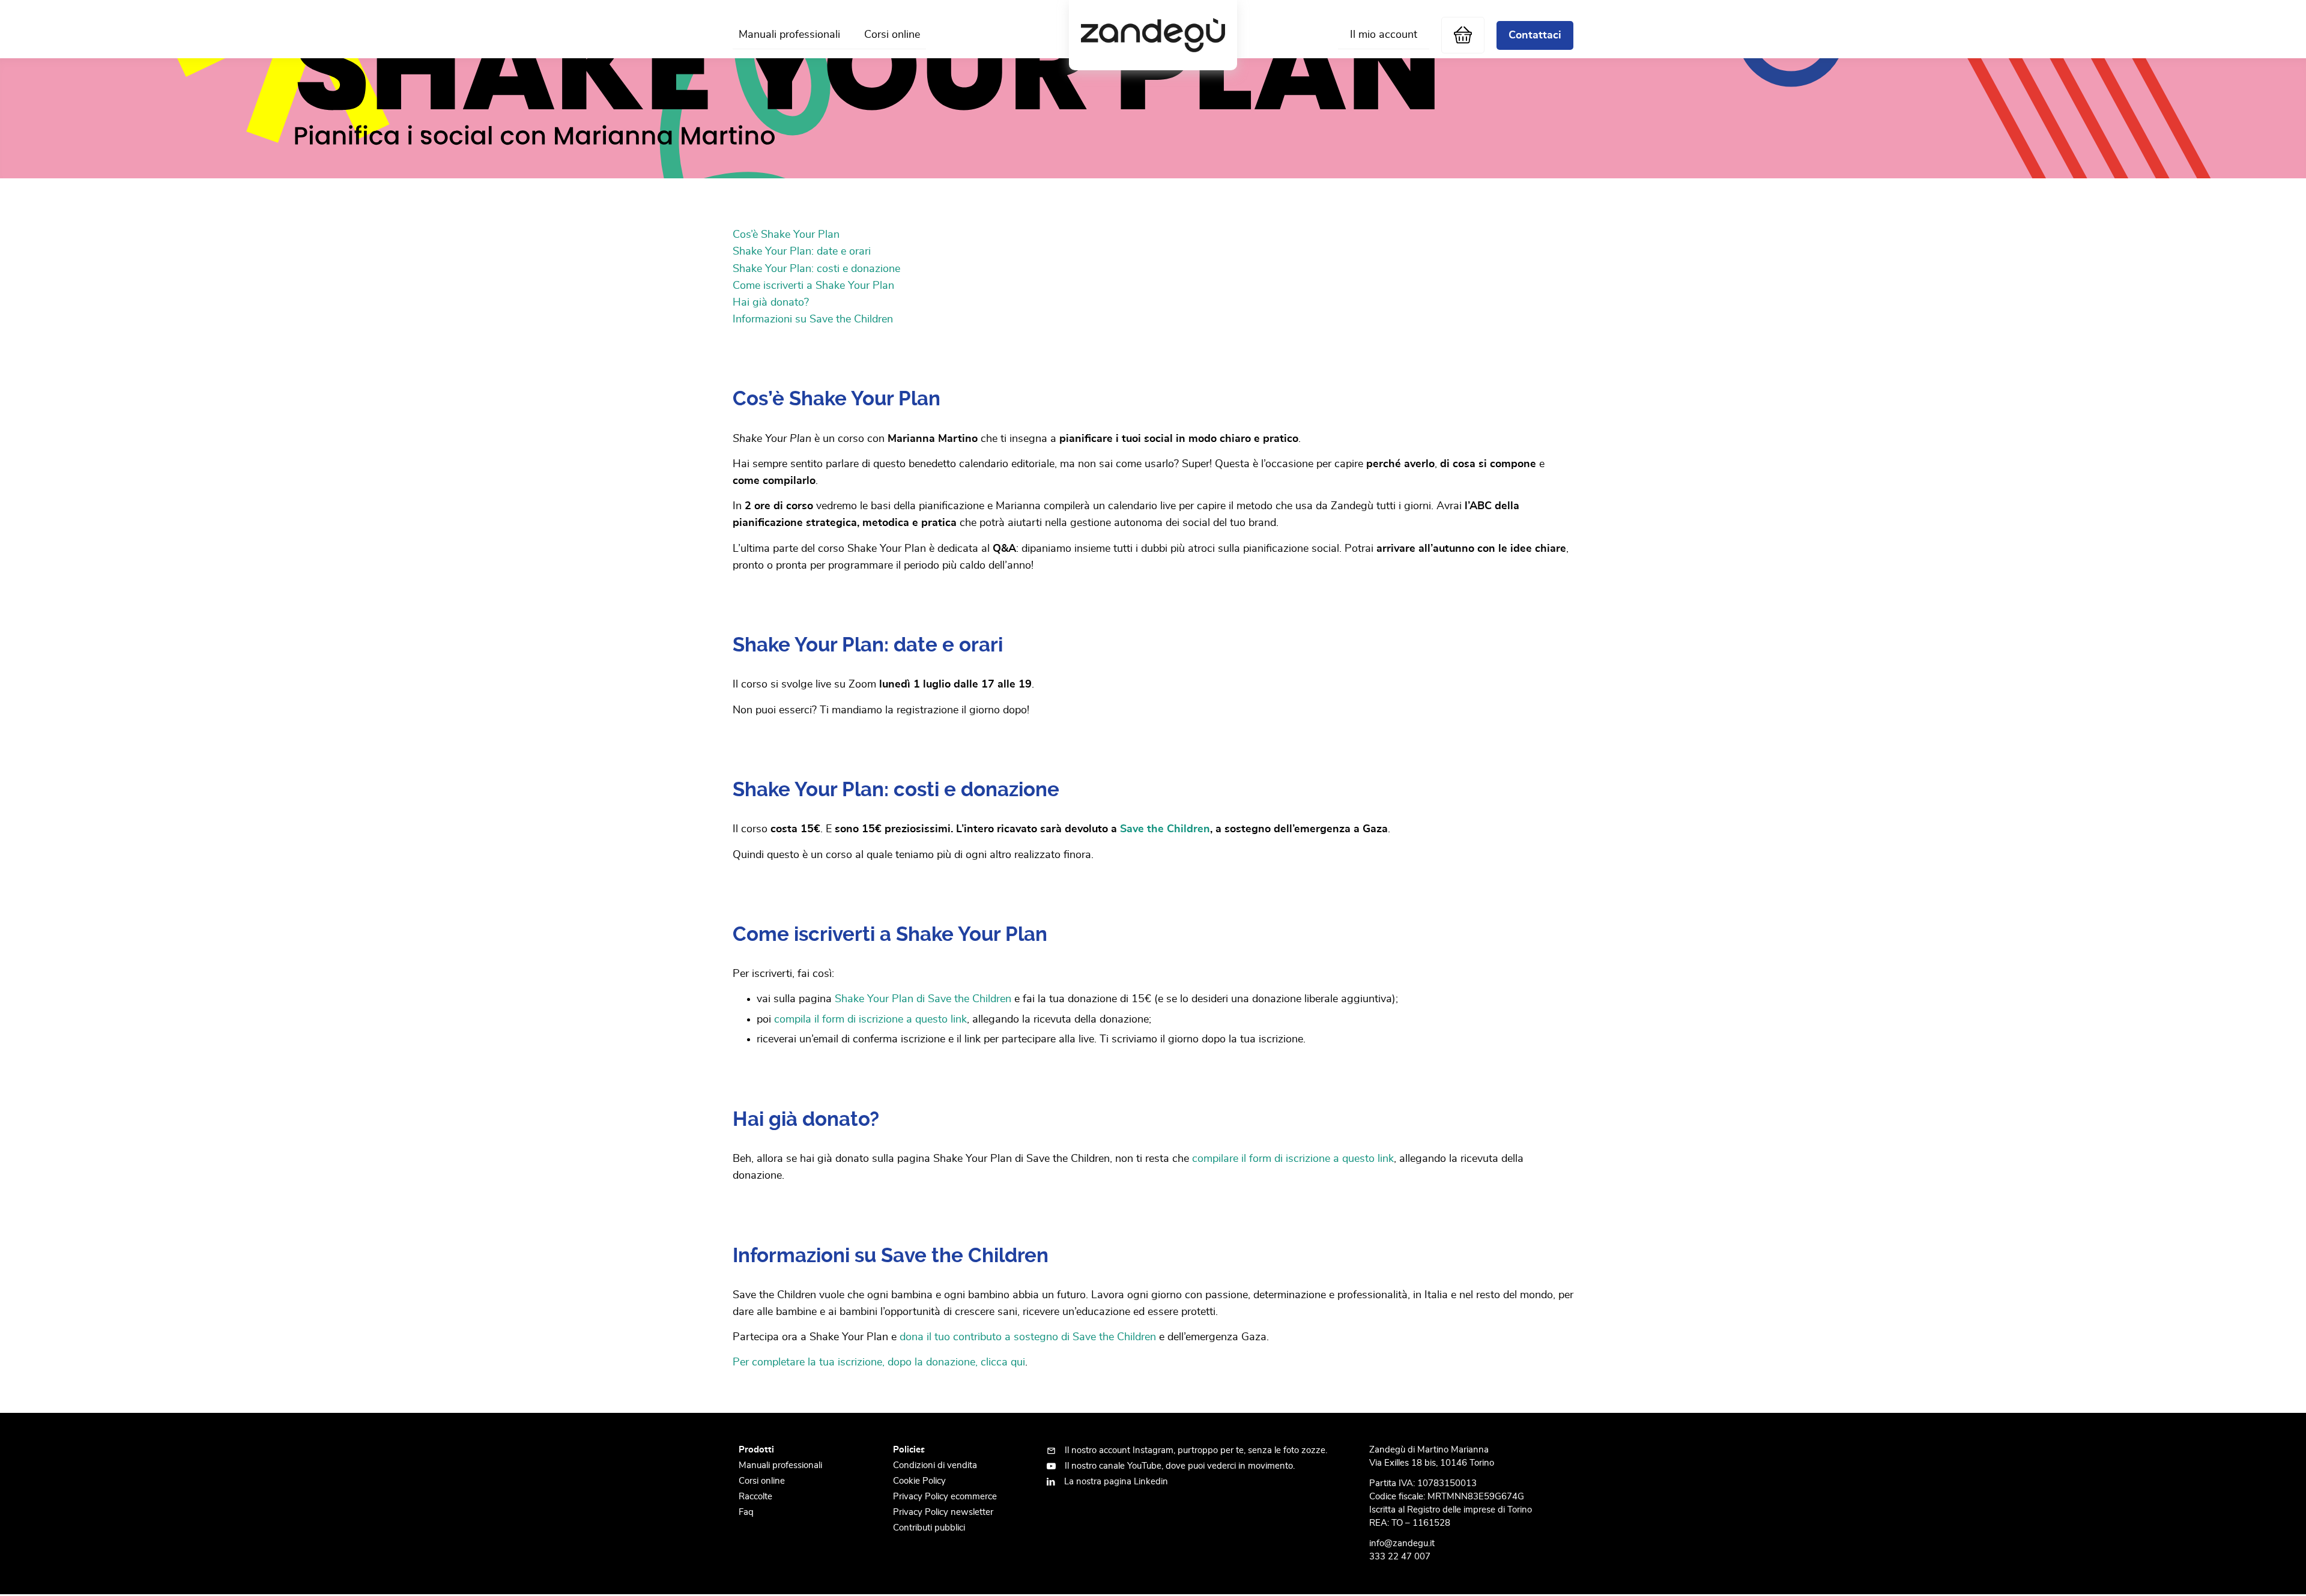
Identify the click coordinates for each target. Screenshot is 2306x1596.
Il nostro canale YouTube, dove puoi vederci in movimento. (1180, 1466)
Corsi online (892, 35)
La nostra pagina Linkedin (1116, 1482)
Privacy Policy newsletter (943, 1512)
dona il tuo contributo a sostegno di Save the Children (1028, 1337)
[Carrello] (1463, 35)
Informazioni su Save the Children (813, 319)
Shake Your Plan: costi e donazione (816, 269)
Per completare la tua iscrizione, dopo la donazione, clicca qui (879, 1362)
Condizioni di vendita (935, 1465)
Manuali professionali (789, 35)
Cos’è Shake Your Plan (786, 235)
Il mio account (1384, 35)
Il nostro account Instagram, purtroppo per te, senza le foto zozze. (1196, 1450)
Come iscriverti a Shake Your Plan (813, 286)
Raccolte (755, 1497)
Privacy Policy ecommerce (945, 1497)
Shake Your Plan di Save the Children (923, 999)
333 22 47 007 (1400, 1557)
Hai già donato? (771, 303)
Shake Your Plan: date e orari (802, 252)
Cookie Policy (919, 1481)
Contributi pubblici (929, 1528)
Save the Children (1165, 829)
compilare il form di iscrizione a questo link (1293, 1159)
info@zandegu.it (1402, 1543)
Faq (746, 1512)
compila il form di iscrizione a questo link (870, 1020)
